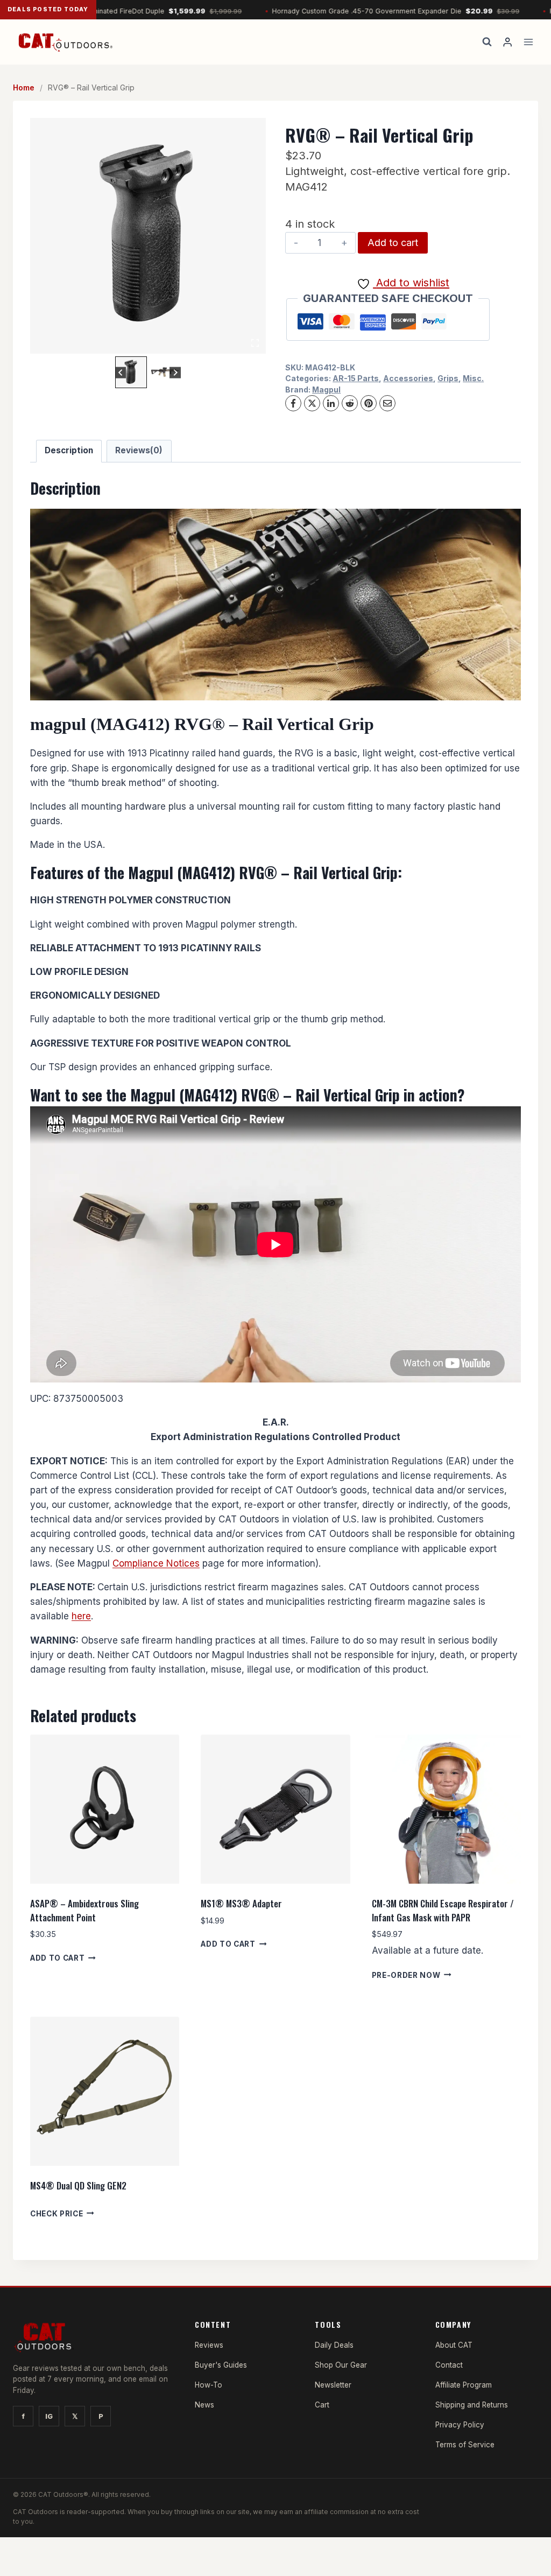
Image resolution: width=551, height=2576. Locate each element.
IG (49, 2416)
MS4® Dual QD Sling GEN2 (78, 2185)
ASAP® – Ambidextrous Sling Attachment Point (84, 1910)
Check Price (56, 2213)
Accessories (408, 378)
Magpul (326, 389)
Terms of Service (465, 2445)
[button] (131, 372)
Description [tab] (69, 450)
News (204, 2405)
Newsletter (333, 2385)
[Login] (507, 42)
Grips (448, 378)
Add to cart (393, 243)
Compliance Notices (156, 1563)
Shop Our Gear (341, 2365)
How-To (209, 2385)
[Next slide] (175, 372)
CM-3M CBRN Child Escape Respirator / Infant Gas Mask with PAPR (443, 1910)
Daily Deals (334, 2345)
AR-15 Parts (356, 378)
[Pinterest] (369, 403)
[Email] (387, 403)
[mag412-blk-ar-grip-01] (148, 236)
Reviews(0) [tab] (139, 450)
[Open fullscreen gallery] (255, 343)
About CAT (454, 2345)
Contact (449, 2365)
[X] (312, 403)
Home (24, 87)
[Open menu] (528, 42)
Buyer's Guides (221, 2365)
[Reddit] (350, 403)
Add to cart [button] (57, 1958)
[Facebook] (293, 403)
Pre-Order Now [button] (406, 1975)
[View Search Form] (487, 42)
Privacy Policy (460, 2425)
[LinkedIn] (331, 403)
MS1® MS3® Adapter (241, 1903)
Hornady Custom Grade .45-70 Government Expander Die (338, 11)
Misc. (473, 378)
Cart (322, 2405)
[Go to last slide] (121, 372)
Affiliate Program (464, 2385)
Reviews (209, 2345)
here (81, 1616)
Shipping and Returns (472, 2405)
